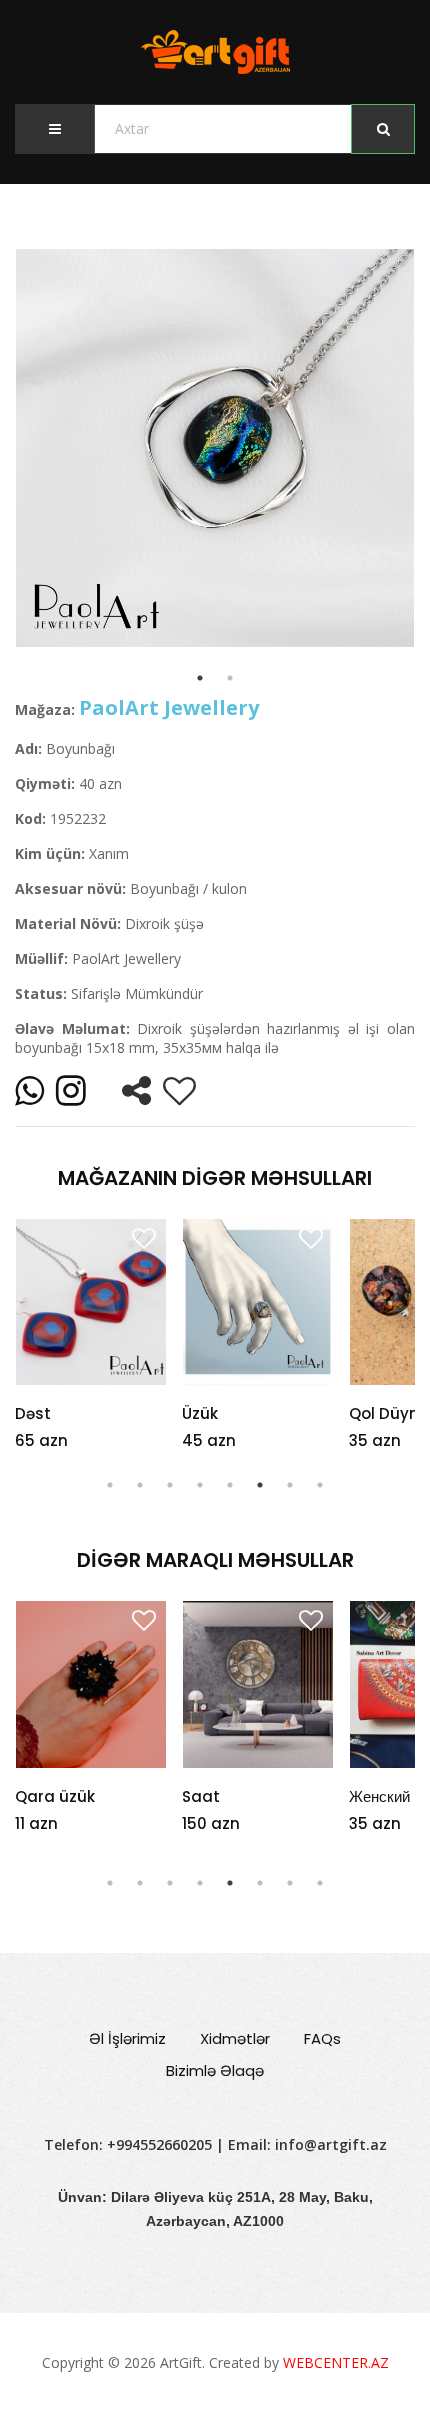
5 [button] (230, 1485)
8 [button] (320, 1485)
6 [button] (260, 1485)
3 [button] (170, 1485)
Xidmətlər (235, 2038)
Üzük (200, 1413)
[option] (215, 448)
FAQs (322, 2038)
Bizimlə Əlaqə (215, 2070)
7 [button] (290, 1485)
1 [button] (110, 1485)
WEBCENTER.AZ (336, 2362)
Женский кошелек (250, 1796)
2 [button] (140, 1485)
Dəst (33, 1413)
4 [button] (200, 1485)
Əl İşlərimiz (127, 2038)
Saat (40, 1796)
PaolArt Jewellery (169, 707)
